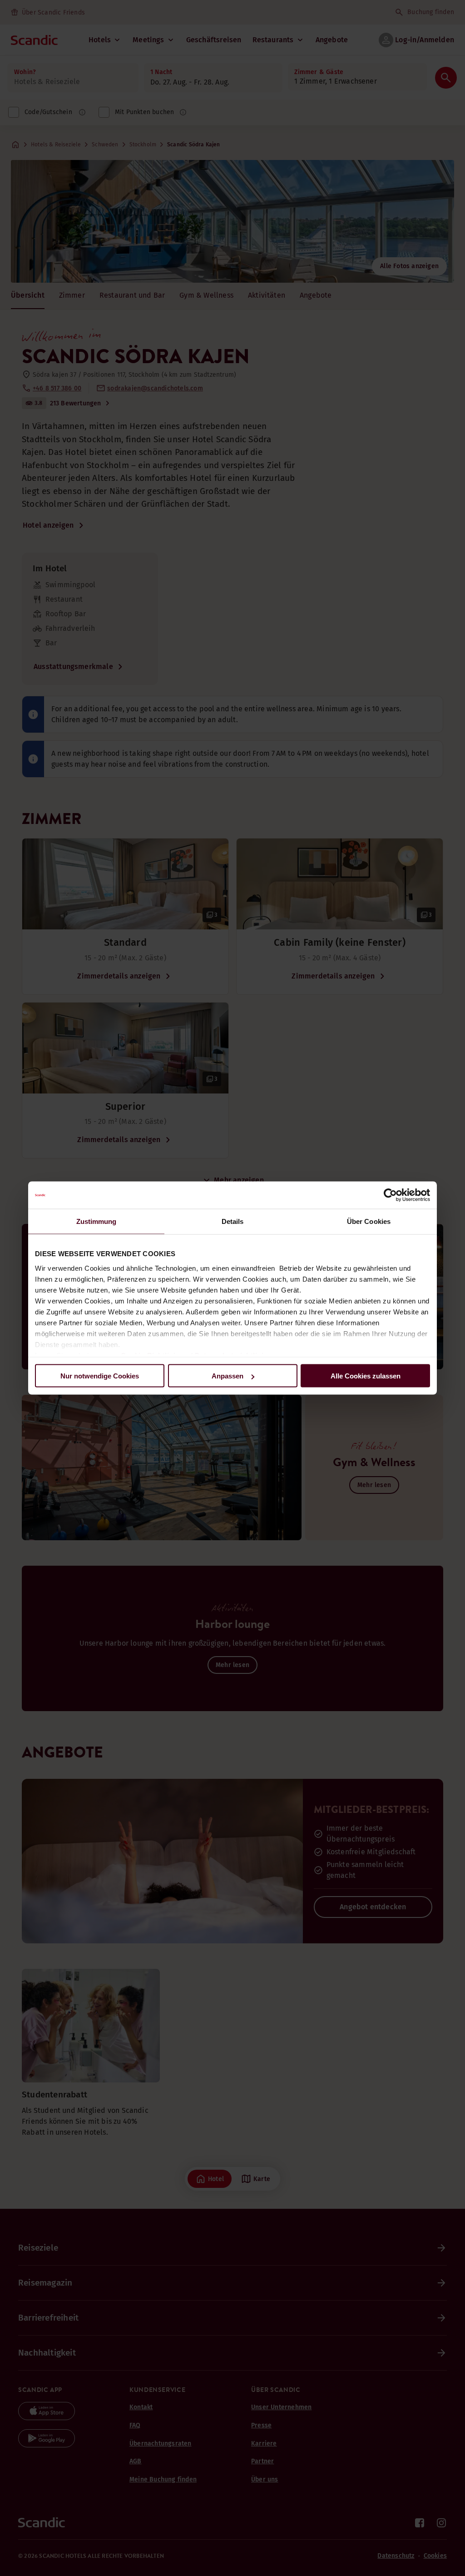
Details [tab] (233, 1221)
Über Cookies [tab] (369, 1221)
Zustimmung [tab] (96, 1221)
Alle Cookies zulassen (366, 1376)
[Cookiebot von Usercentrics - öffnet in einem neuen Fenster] (390, 1195)
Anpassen (228, 1376)
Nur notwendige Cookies (100, 1376)
